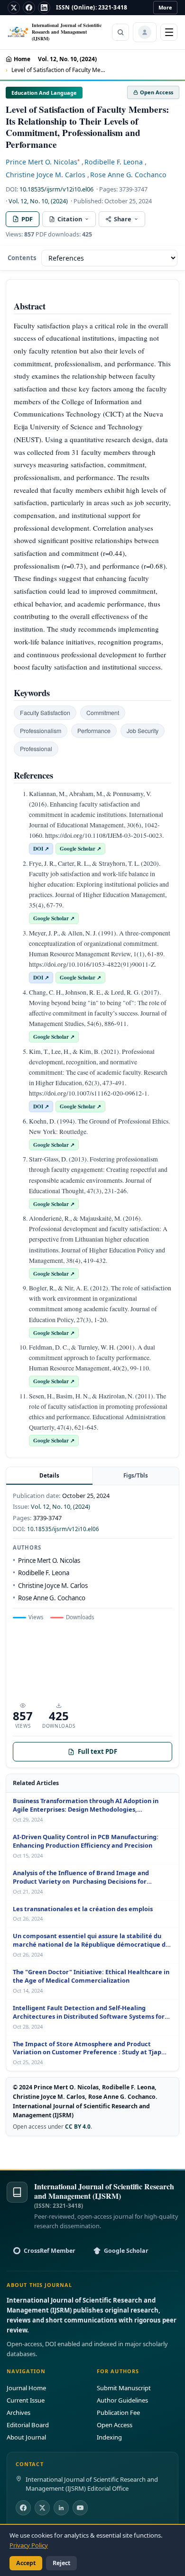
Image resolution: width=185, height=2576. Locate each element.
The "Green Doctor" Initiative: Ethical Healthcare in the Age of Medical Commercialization (91, 1976)
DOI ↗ (41, 848)
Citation (70, 219)
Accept (26, 2563)
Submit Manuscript (124, 2388)
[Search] (120, 32)
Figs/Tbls (136, 1475)
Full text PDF (97, 1751)
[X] (14, 8)
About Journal (26, 2437)
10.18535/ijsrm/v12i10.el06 (56, 189)
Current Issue (26, 2400)
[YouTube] (80, 2508)
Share (123, 219)
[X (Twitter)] (42, 2508)
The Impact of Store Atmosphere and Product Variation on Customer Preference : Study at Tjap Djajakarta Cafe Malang (87, 2049)
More (165, 7)
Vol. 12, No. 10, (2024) (67, 59)
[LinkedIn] (44, 8)
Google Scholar (126, 2251)
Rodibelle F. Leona (114, 162)
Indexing (109, 2437)
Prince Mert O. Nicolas (43, 162)
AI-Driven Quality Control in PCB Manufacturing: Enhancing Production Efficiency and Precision (86, 1841)
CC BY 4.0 (78, 2126)
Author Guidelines (122, 2400)
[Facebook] (29, 8)
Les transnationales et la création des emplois (83, 1909)
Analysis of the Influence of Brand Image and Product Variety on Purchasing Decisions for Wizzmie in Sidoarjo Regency (81, 1878)
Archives (18, 2413)
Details (49, 1475)
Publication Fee (118, 2413)
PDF (27, 219)
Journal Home (26, 2388)
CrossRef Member (50, 2251)
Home (22, 59)
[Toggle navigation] (169, 32)
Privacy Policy (29, 2545)
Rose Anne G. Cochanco (128, 175)
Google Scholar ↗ (80, 848)
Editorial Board (28, 2425)
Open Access (115, 2425)
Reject (61, 2563)
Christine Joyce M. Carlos (46, 175)
